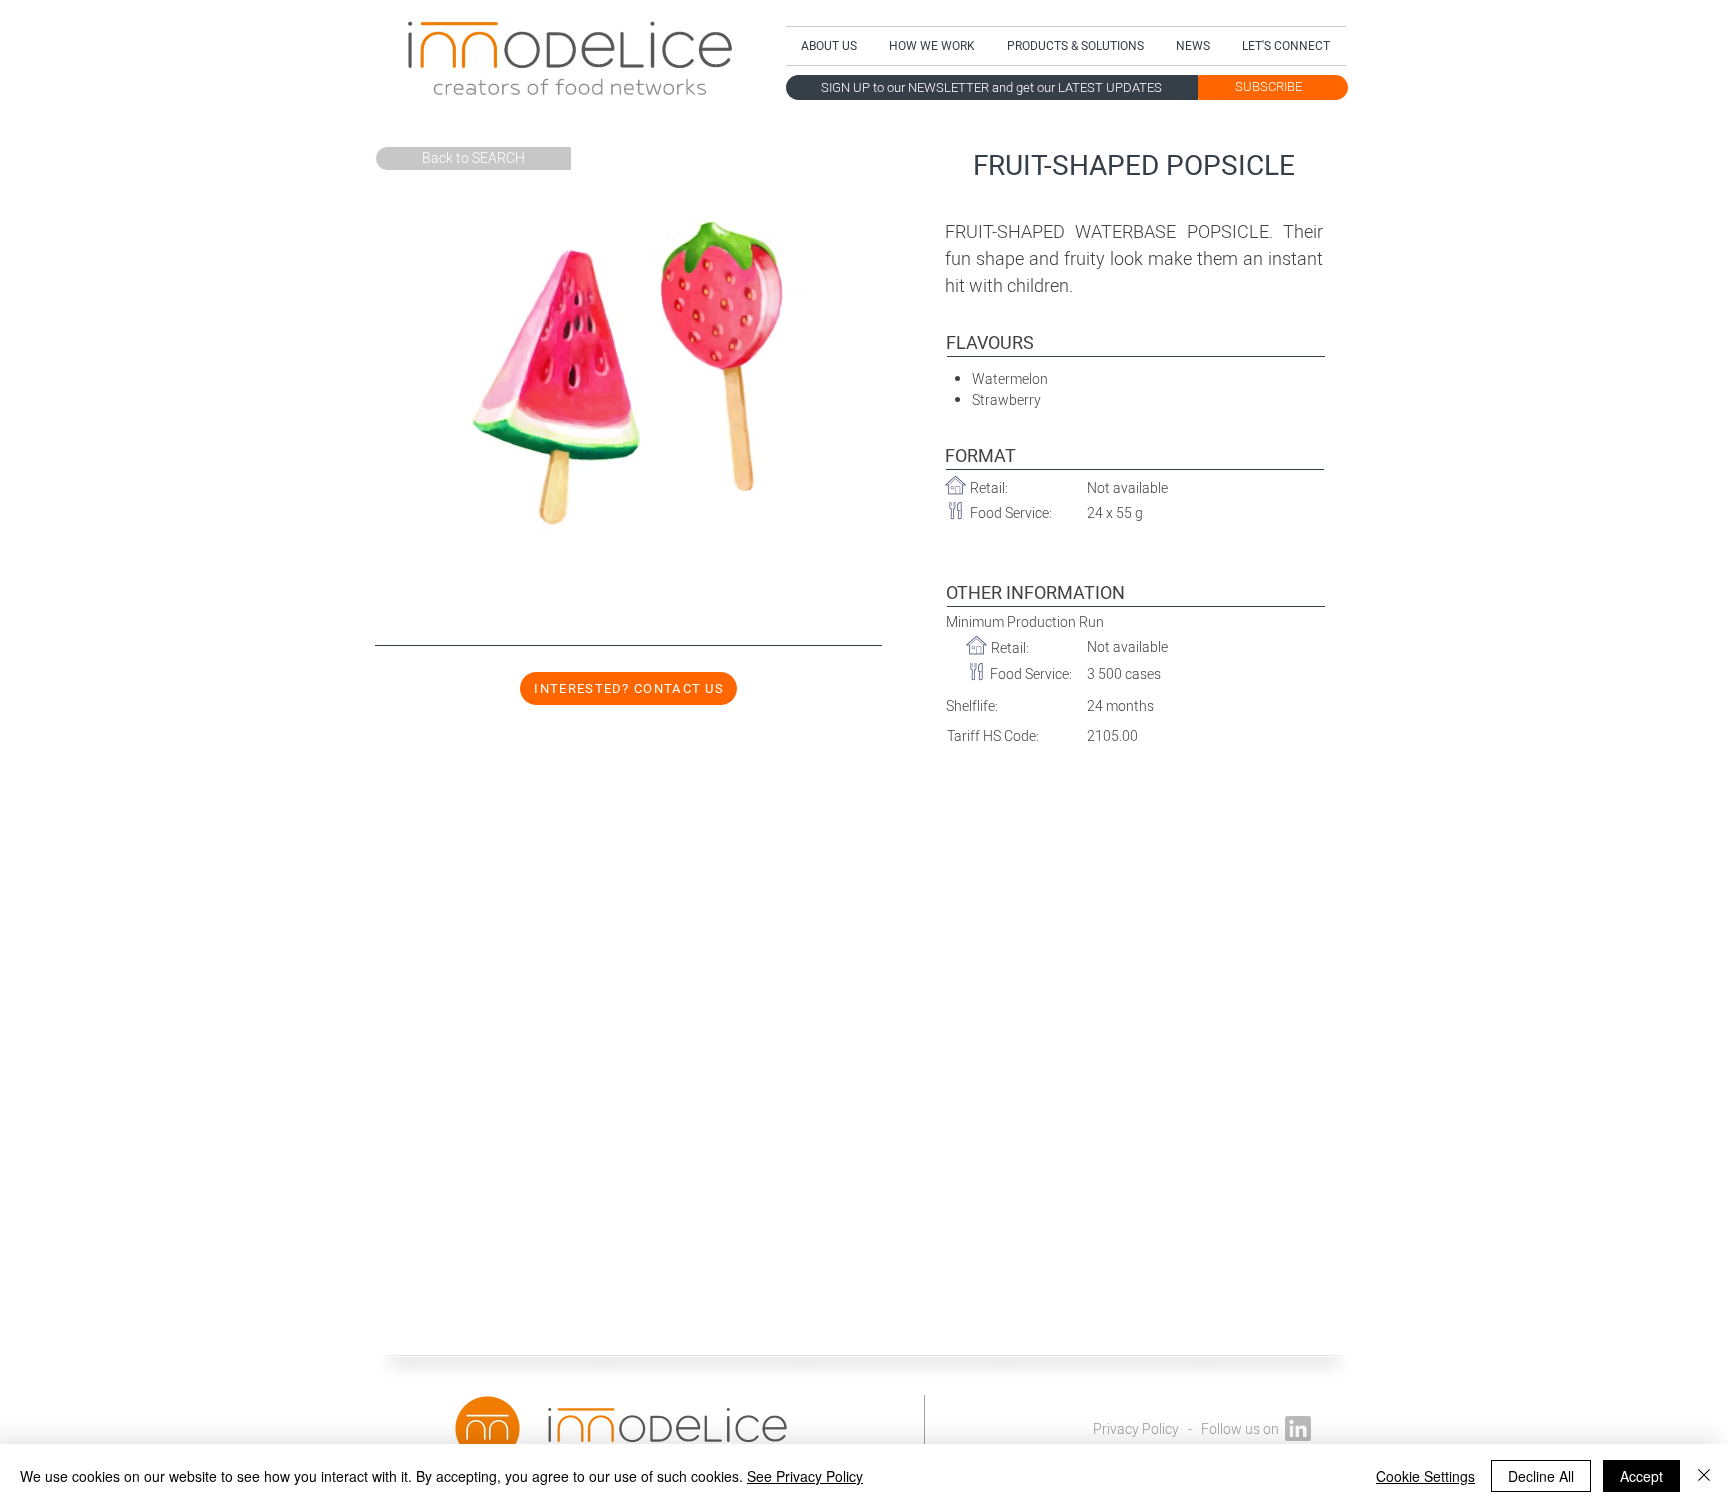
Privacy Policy (1136, 1429)
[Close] (1704, 1476)
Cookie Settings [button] (1425, 1476)
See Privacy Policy (805, 1476)
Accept (1641, 1476)
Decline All (1541, 1476)
